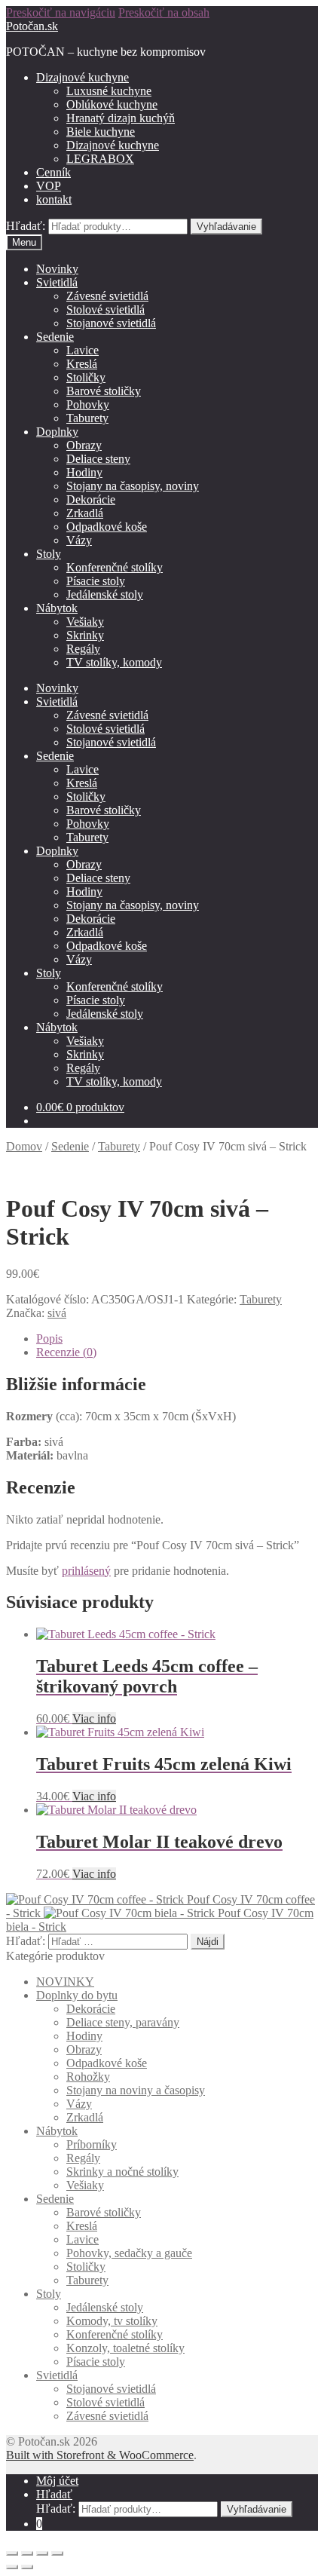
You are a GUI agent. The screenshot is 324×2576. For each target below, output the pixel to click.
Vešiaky (85, 622)
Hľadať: (26, 226)
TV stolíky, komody (114, 662)
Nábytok (57, 608)
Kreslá (82, 364)
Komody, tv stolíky (112, 2321)
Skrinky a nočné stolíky (122, 2172)
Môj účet (57, 2481)
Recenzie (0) (66, 1352)
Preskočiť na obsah (164, 12)
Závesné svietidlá (107, 296)
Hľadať (54, 2494)
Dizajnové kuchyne (83, 77)
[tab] (177, 1339)
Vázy (79, 540)
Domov (24, 1146)
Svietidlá (57, 282)
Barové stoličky (104, 391)
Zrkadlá (85, 513)
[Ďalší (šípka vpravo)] (27, 2567)
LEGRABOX (100, 159)
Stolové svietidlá (105, 309)
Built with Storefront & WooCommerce (100, 2455)
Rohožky (88, 2077)
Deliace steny (98, 459)
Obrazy (84, 445)
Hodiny (84, 472)
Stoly (49, 554)
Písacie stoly (96, 581)
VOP (49, 186)
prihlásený (86, 1571)
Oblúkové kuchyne (112, 104)
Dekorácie (91, 499)
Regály (83, 649)
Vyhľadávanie (226, 227)
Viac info (94, 1718)
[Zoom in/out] (57, 2553)
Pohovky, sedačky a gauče (129, 2253)
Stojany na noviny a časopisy (136, 2090)
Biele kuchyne (101, 132)
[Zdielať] (27, 2553)
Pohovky (88, 404)
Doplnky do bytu (77, 1995)
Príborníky (92, 2144)
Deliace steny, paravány (123, 2022)
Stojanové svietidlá (111, 323)
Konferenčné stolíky (115, 567)
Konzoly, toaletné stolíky (125, 2348)
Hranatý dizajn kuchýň (121, 118)
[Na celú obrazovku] (42, 2553)
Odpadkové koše (107, 527)
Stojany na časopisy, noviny (133, 486)
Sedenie (55, 337)
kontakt (54, 199)
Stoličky (86, 377)
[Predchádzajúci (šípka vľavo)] (12, 2567)
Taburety (87, 418)
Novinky (57, 269)
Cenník (53, 172)
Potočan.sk (32, 26)
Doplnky (57, 432)
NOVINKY (65, 1982)
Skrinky (85, 635)
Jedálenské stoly (105, 594)
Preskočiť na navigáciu (61, 12)
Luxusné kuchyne (109, 91)
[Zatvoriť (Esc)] (12, 2553)
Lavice (83, 350)
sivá (57, 1313)
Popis (49, 1339)
